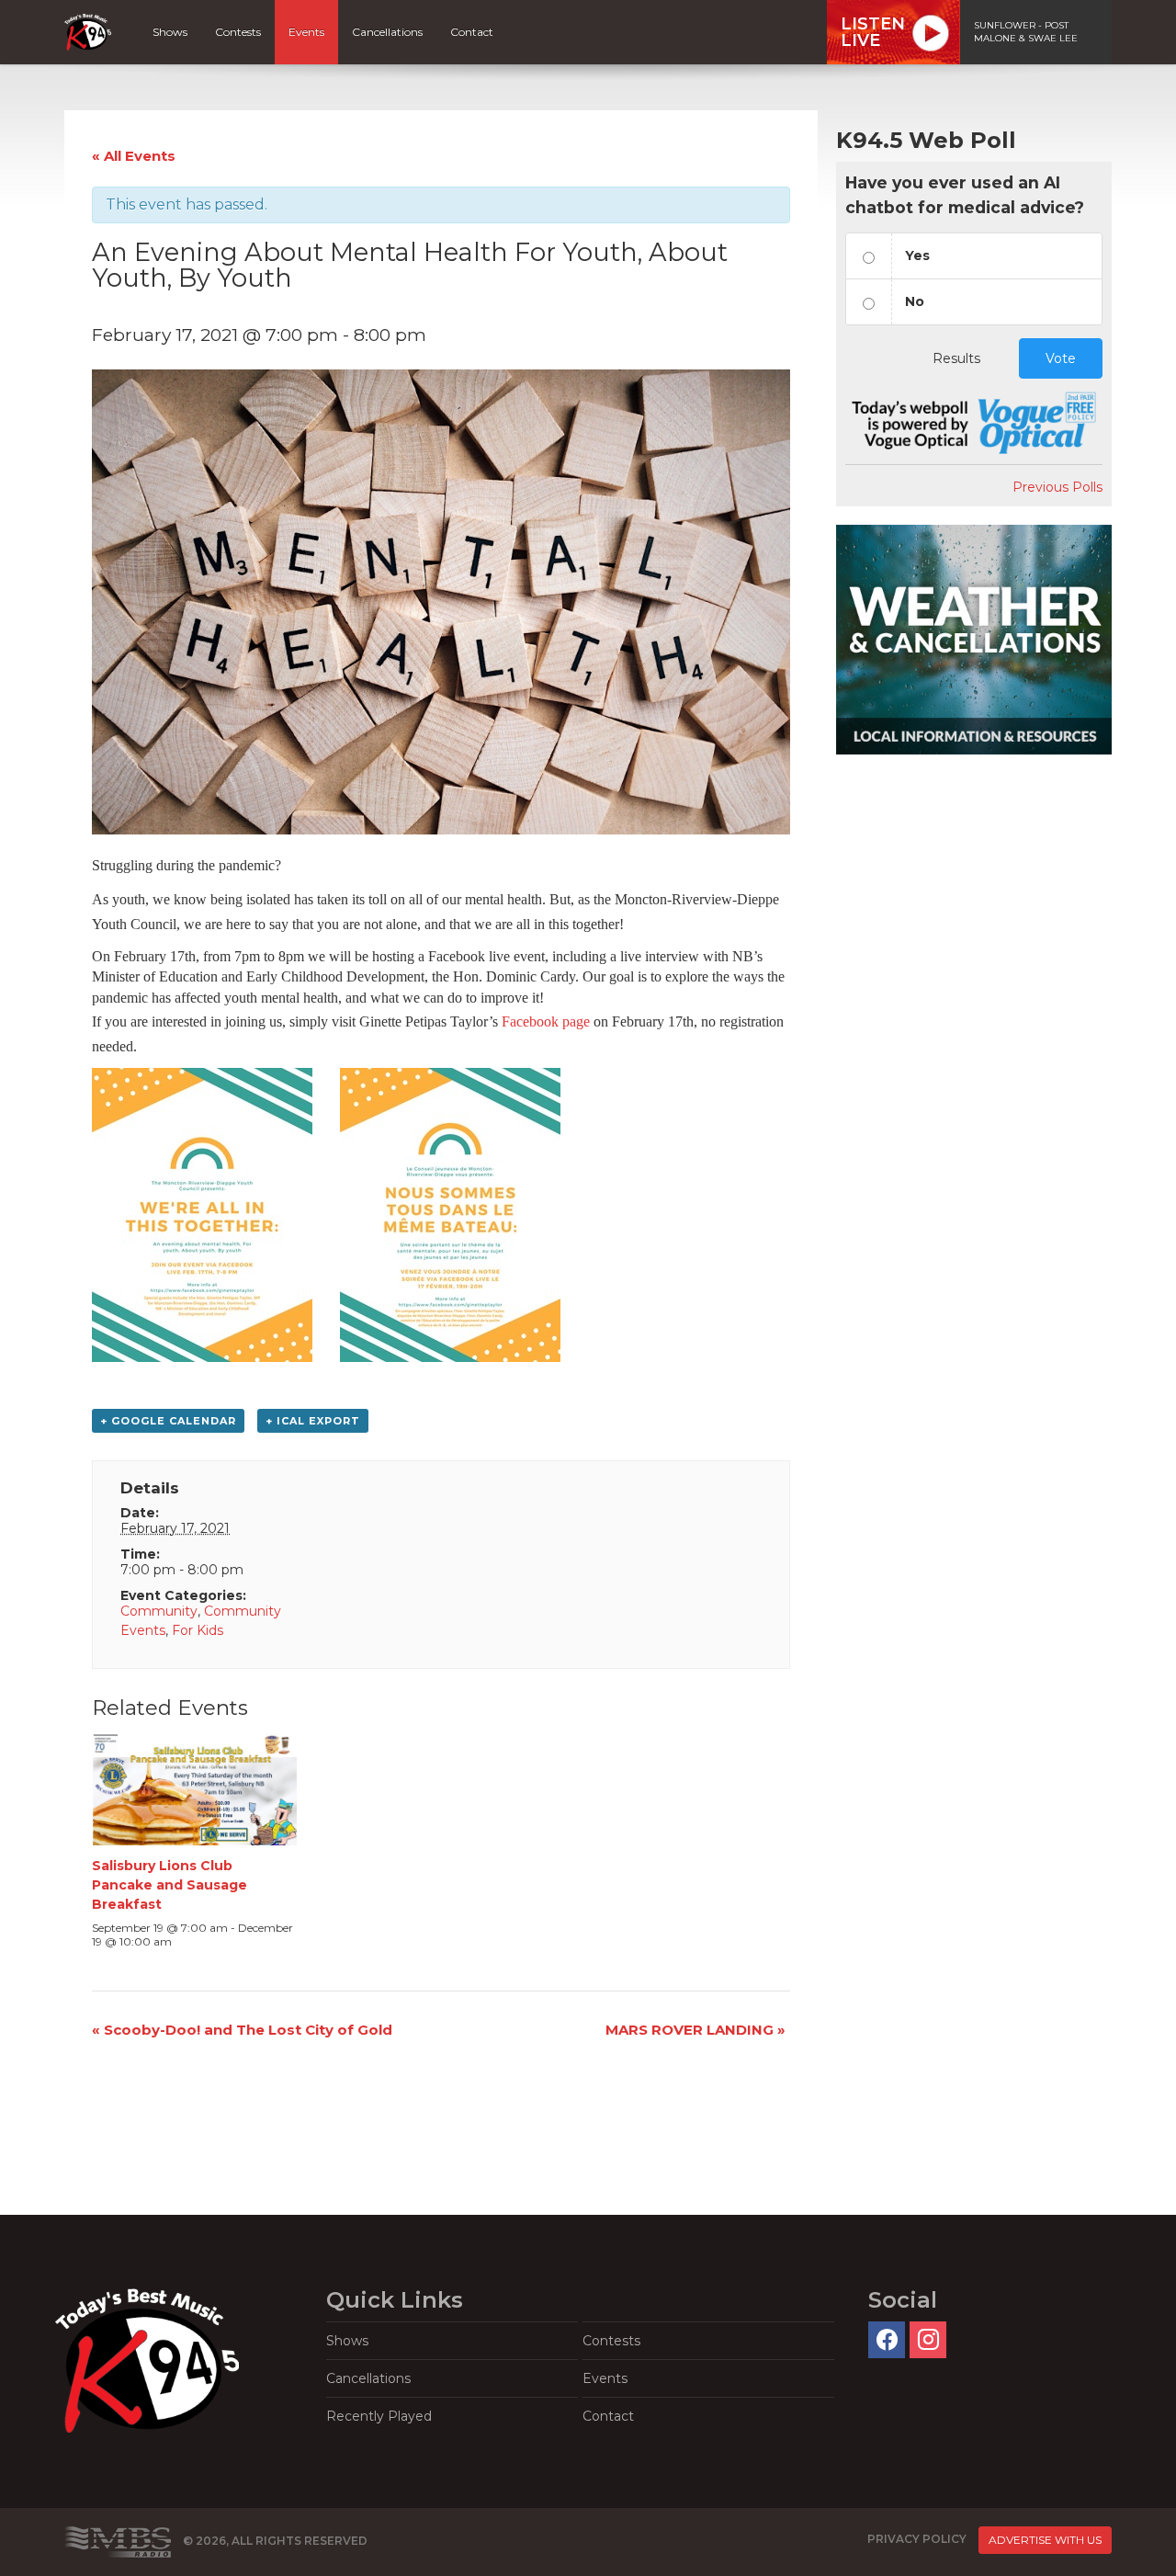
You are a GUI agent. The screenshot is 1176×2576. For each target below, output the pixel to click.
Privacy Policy (917, 2539)
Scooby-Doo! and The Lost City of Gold (242, 2030)
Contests (238, 32)
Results (956, 358)
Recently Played (379, 2416)
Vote (1061, 358)
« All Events (134, 156)
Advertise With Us (1045, 2540)
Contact (472, 32)
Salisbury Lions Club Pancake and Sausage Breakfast (170, 1885)
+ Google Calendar (168, 1421)
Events (306, 32)
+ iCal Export (313, 1421)
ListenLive (873, 32)
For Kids (198, 1630)
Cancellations (387, 32)
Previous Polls (1057, 487)
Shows (170, 32)
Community (159, 1611)
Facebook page (546, 1021)
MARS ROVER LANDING (695, 2030)
